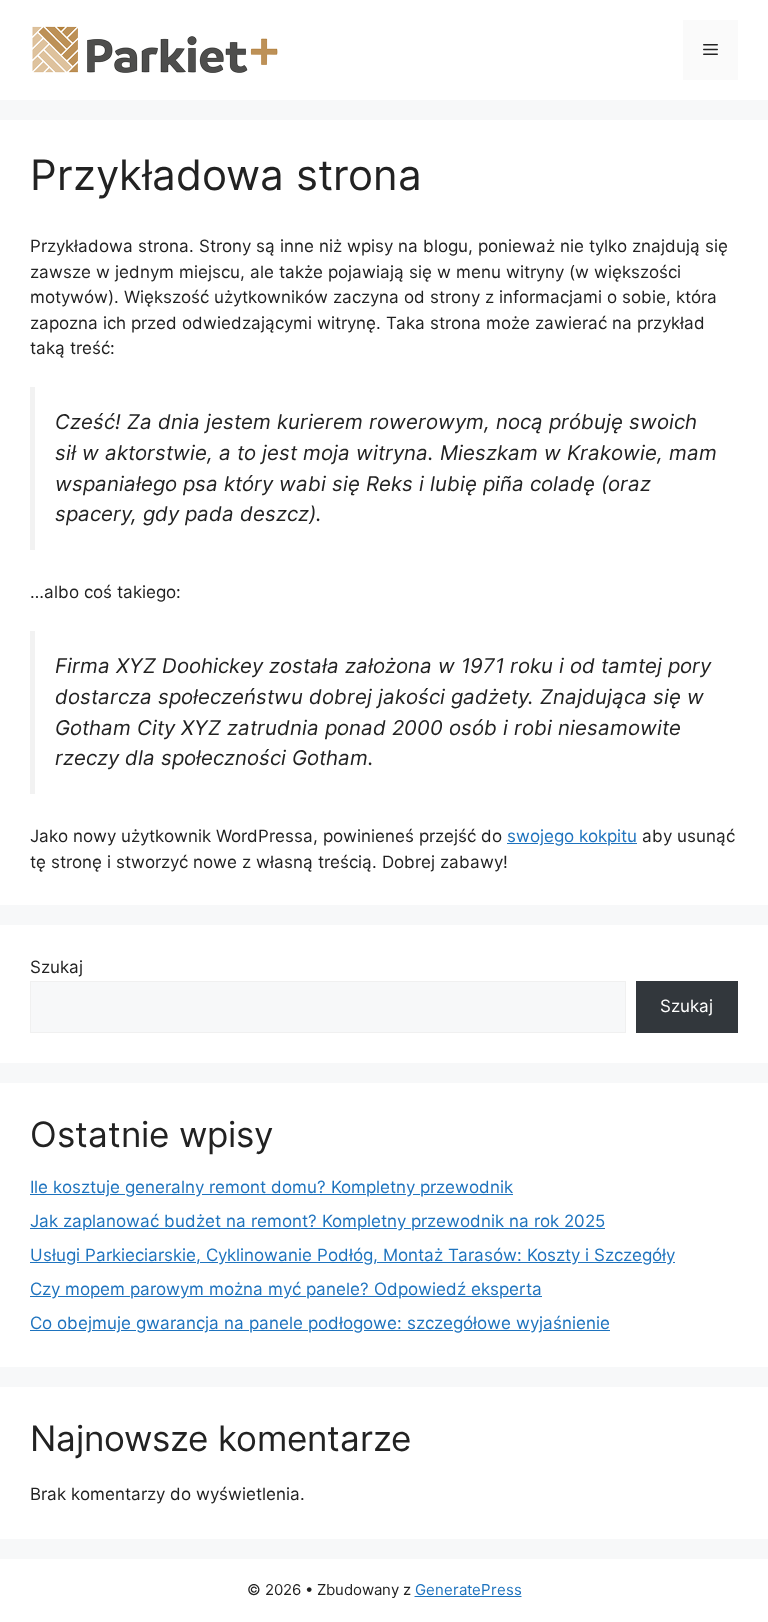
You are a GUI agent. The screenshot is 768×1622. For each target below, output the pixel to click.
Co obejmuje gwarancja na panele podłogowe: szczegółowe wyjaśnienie (320, 1323)
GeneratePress (468, 1589)
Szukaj (56, 967)
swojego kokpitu (572, 836)
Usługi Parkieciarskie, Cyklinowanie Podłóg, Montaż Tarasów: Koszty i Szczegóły (352, 1255)
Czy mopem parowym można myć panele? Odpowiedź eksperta (286, 1289)
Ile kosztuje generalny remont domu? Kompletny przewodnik (271, 1187)
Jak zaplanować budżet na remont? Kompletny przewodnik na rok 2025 (317, 1221)
